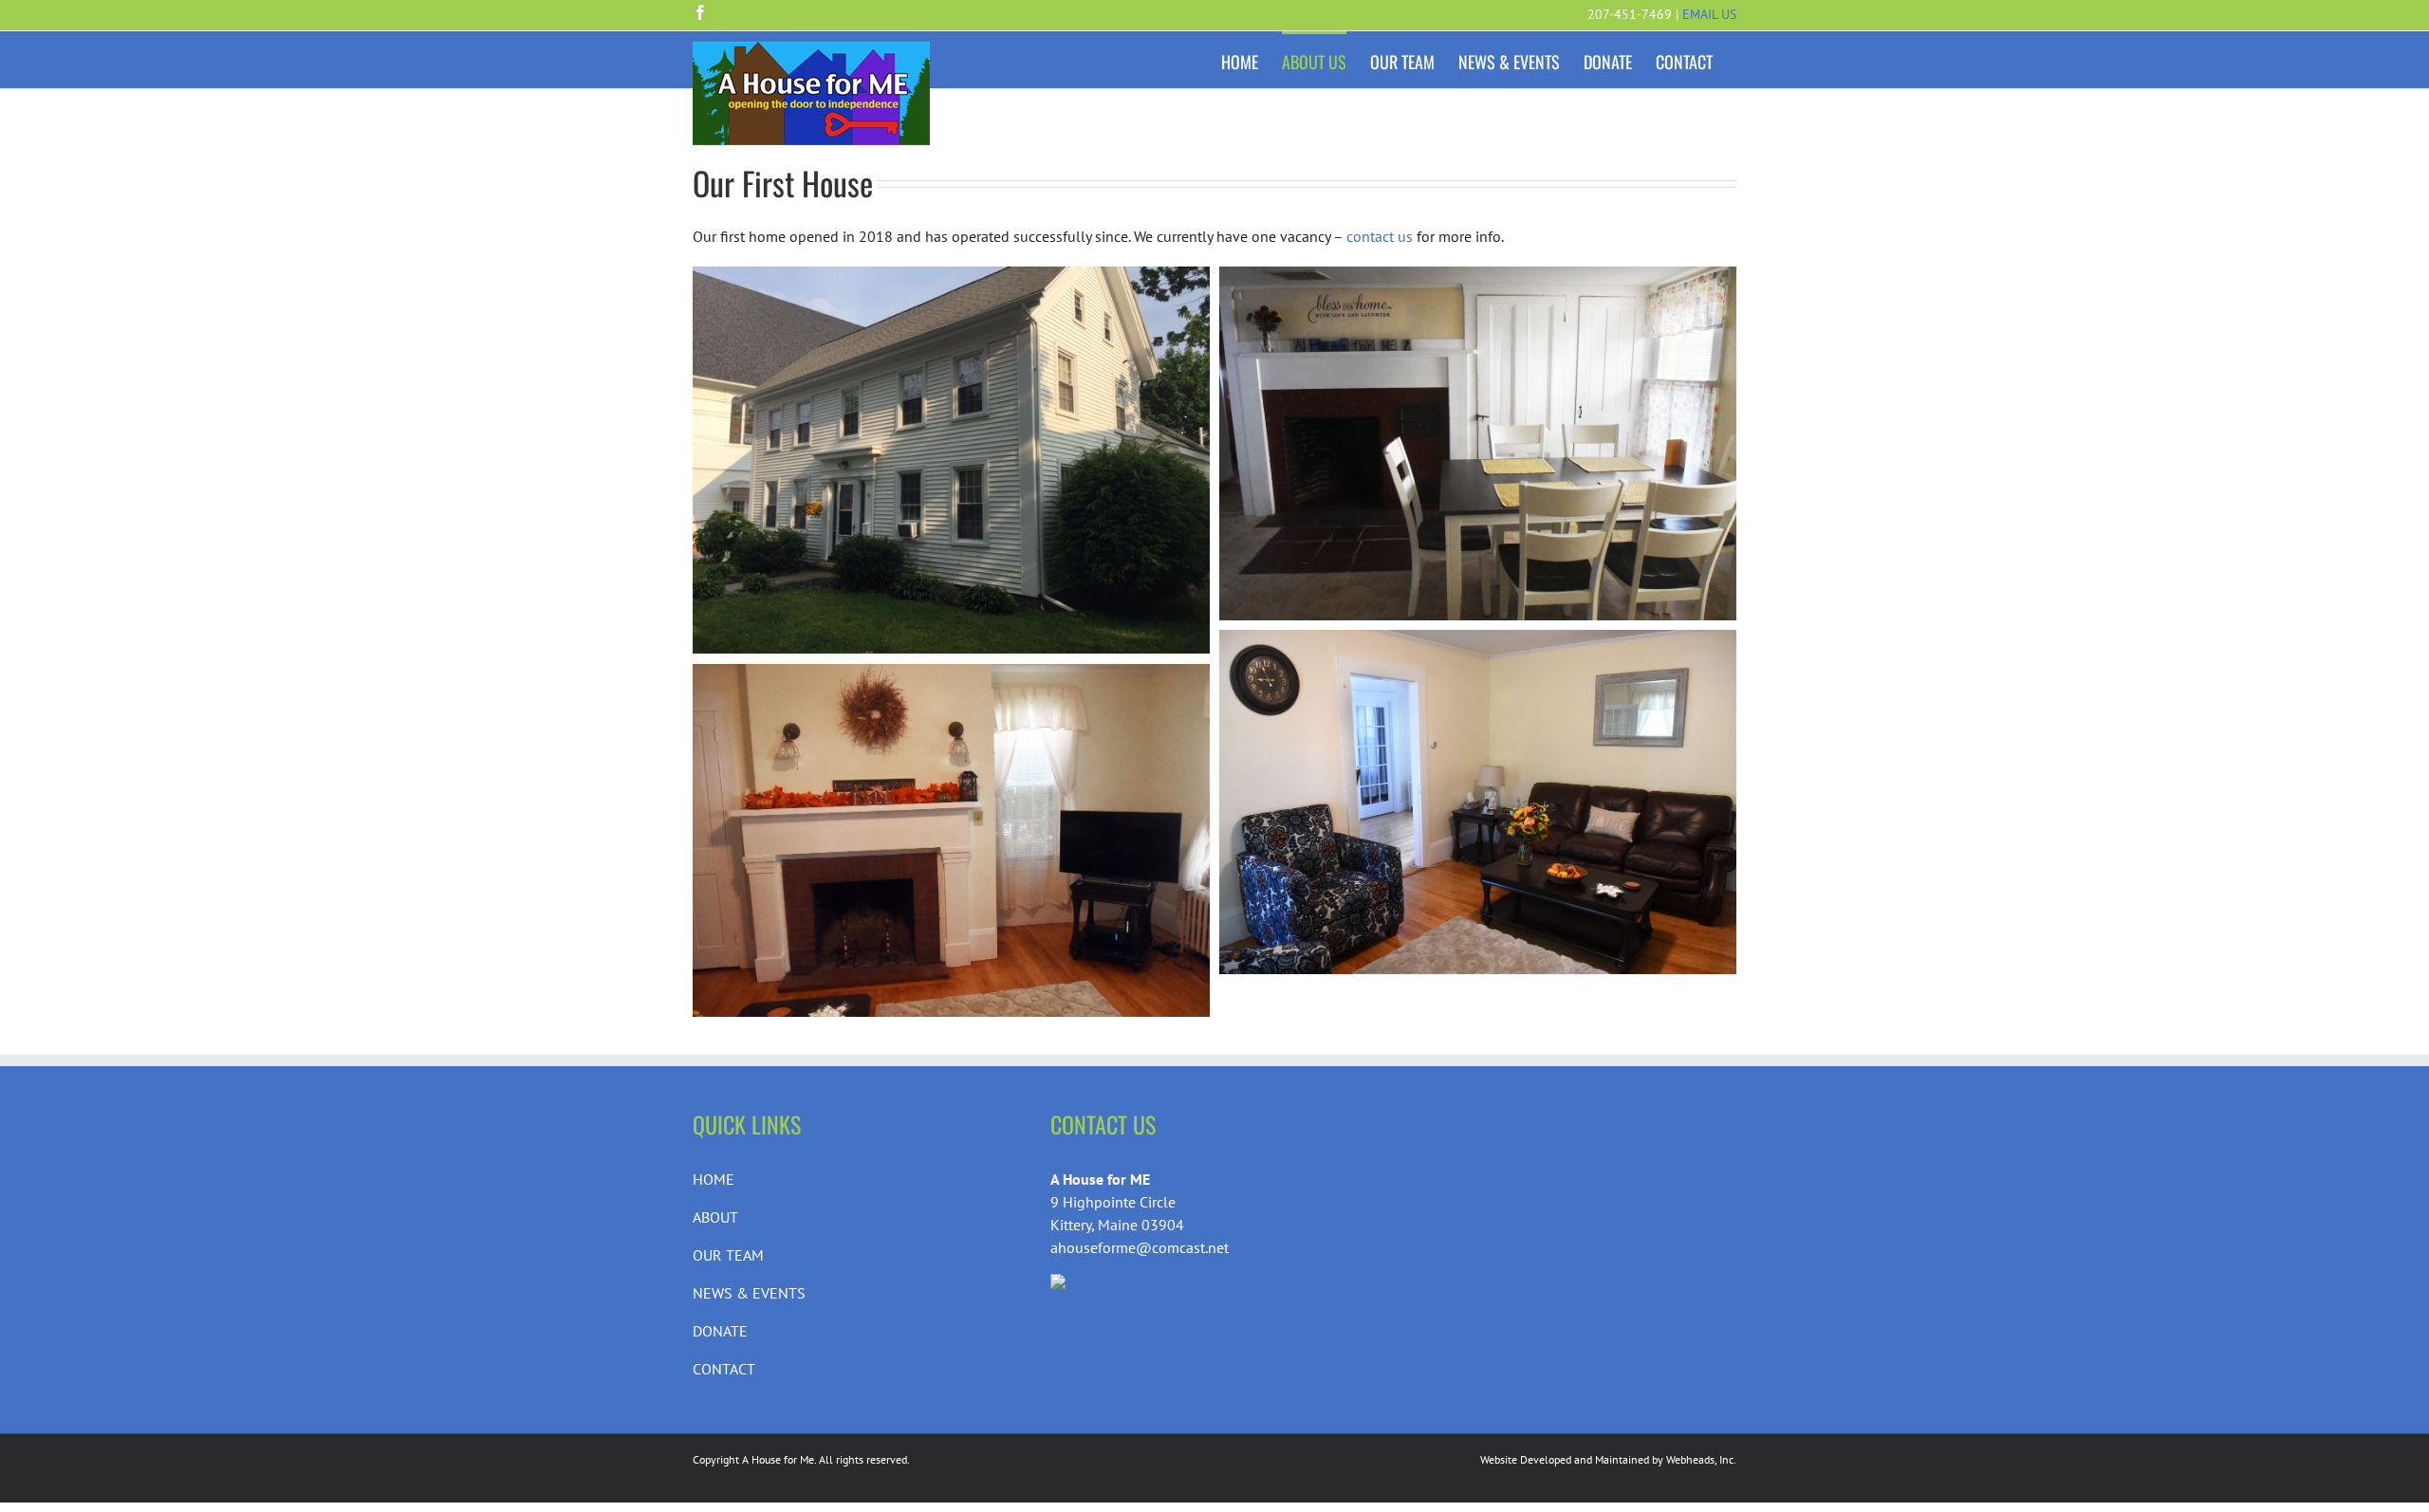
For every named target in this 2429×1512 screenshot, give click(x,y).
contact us (1380, 236)
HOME (714, 1179)
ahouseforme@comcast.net (1140, 1247)
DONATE (720, 1331)
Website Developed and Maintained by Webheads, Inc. (1608, 1459)
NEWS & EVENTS (749, 1293)
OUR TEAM (728, 1255)
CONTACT (724, 1369)
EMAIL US (1709, 14)
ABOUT (715, 1217)
